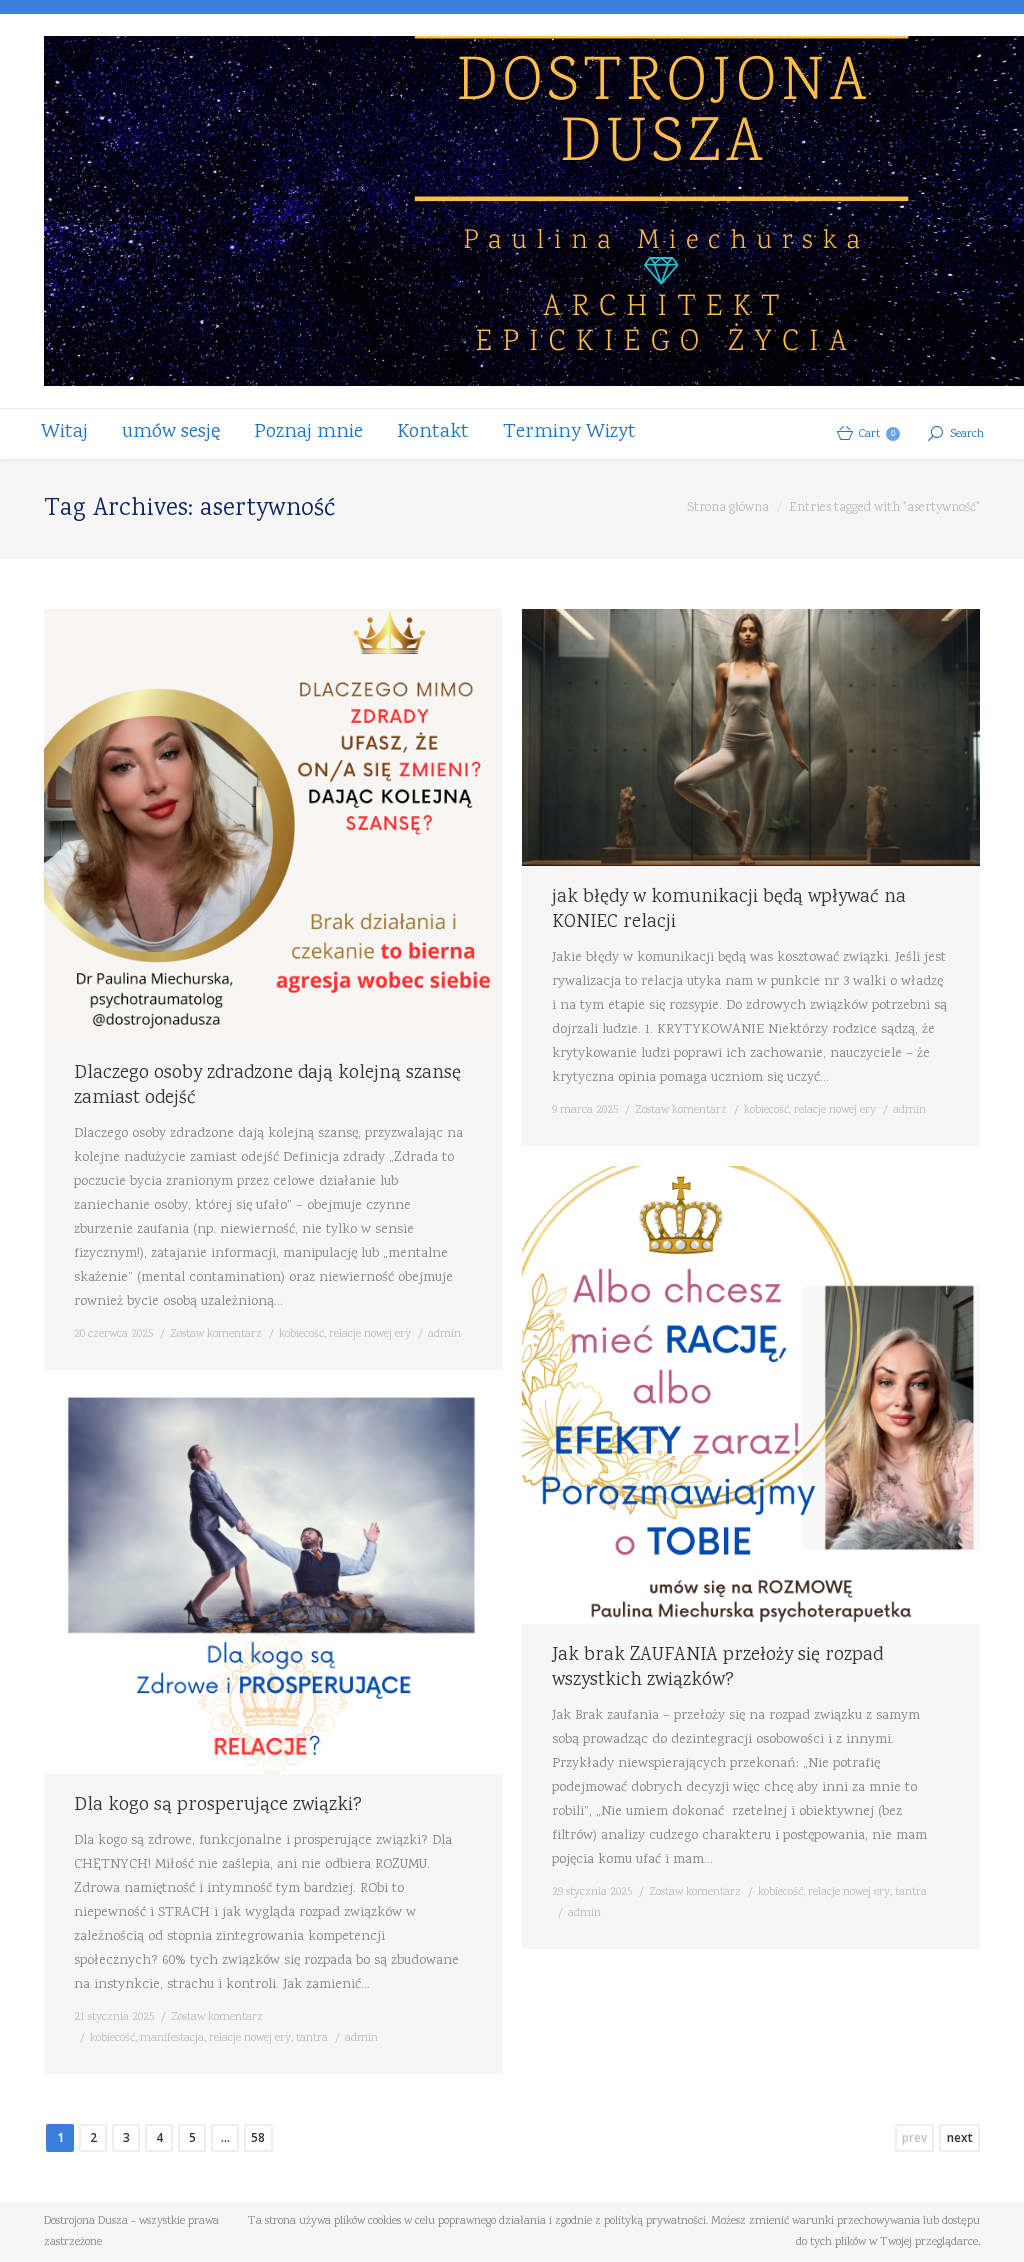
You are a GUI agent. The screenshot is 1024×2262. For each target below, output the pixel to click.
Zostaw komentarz (216, 1334)
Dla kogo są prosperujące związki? (218, 1806)
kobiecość (301, 1334)
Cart (877, 434)
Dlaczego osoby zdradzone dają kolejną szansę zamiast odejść (267, 1087)
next (960, 2137)
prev (914, 2137)
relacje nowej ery (370, 1334)
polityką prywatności (655, 2221)
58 (258, 2137)
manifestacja (172, 2038)
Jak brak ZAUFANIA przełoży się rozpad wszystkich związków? (717, 1669)
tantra (911, 1892)
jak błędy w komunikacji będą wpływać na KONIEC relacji (729, 911)
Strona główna (728, 508)
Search (967, 434)
